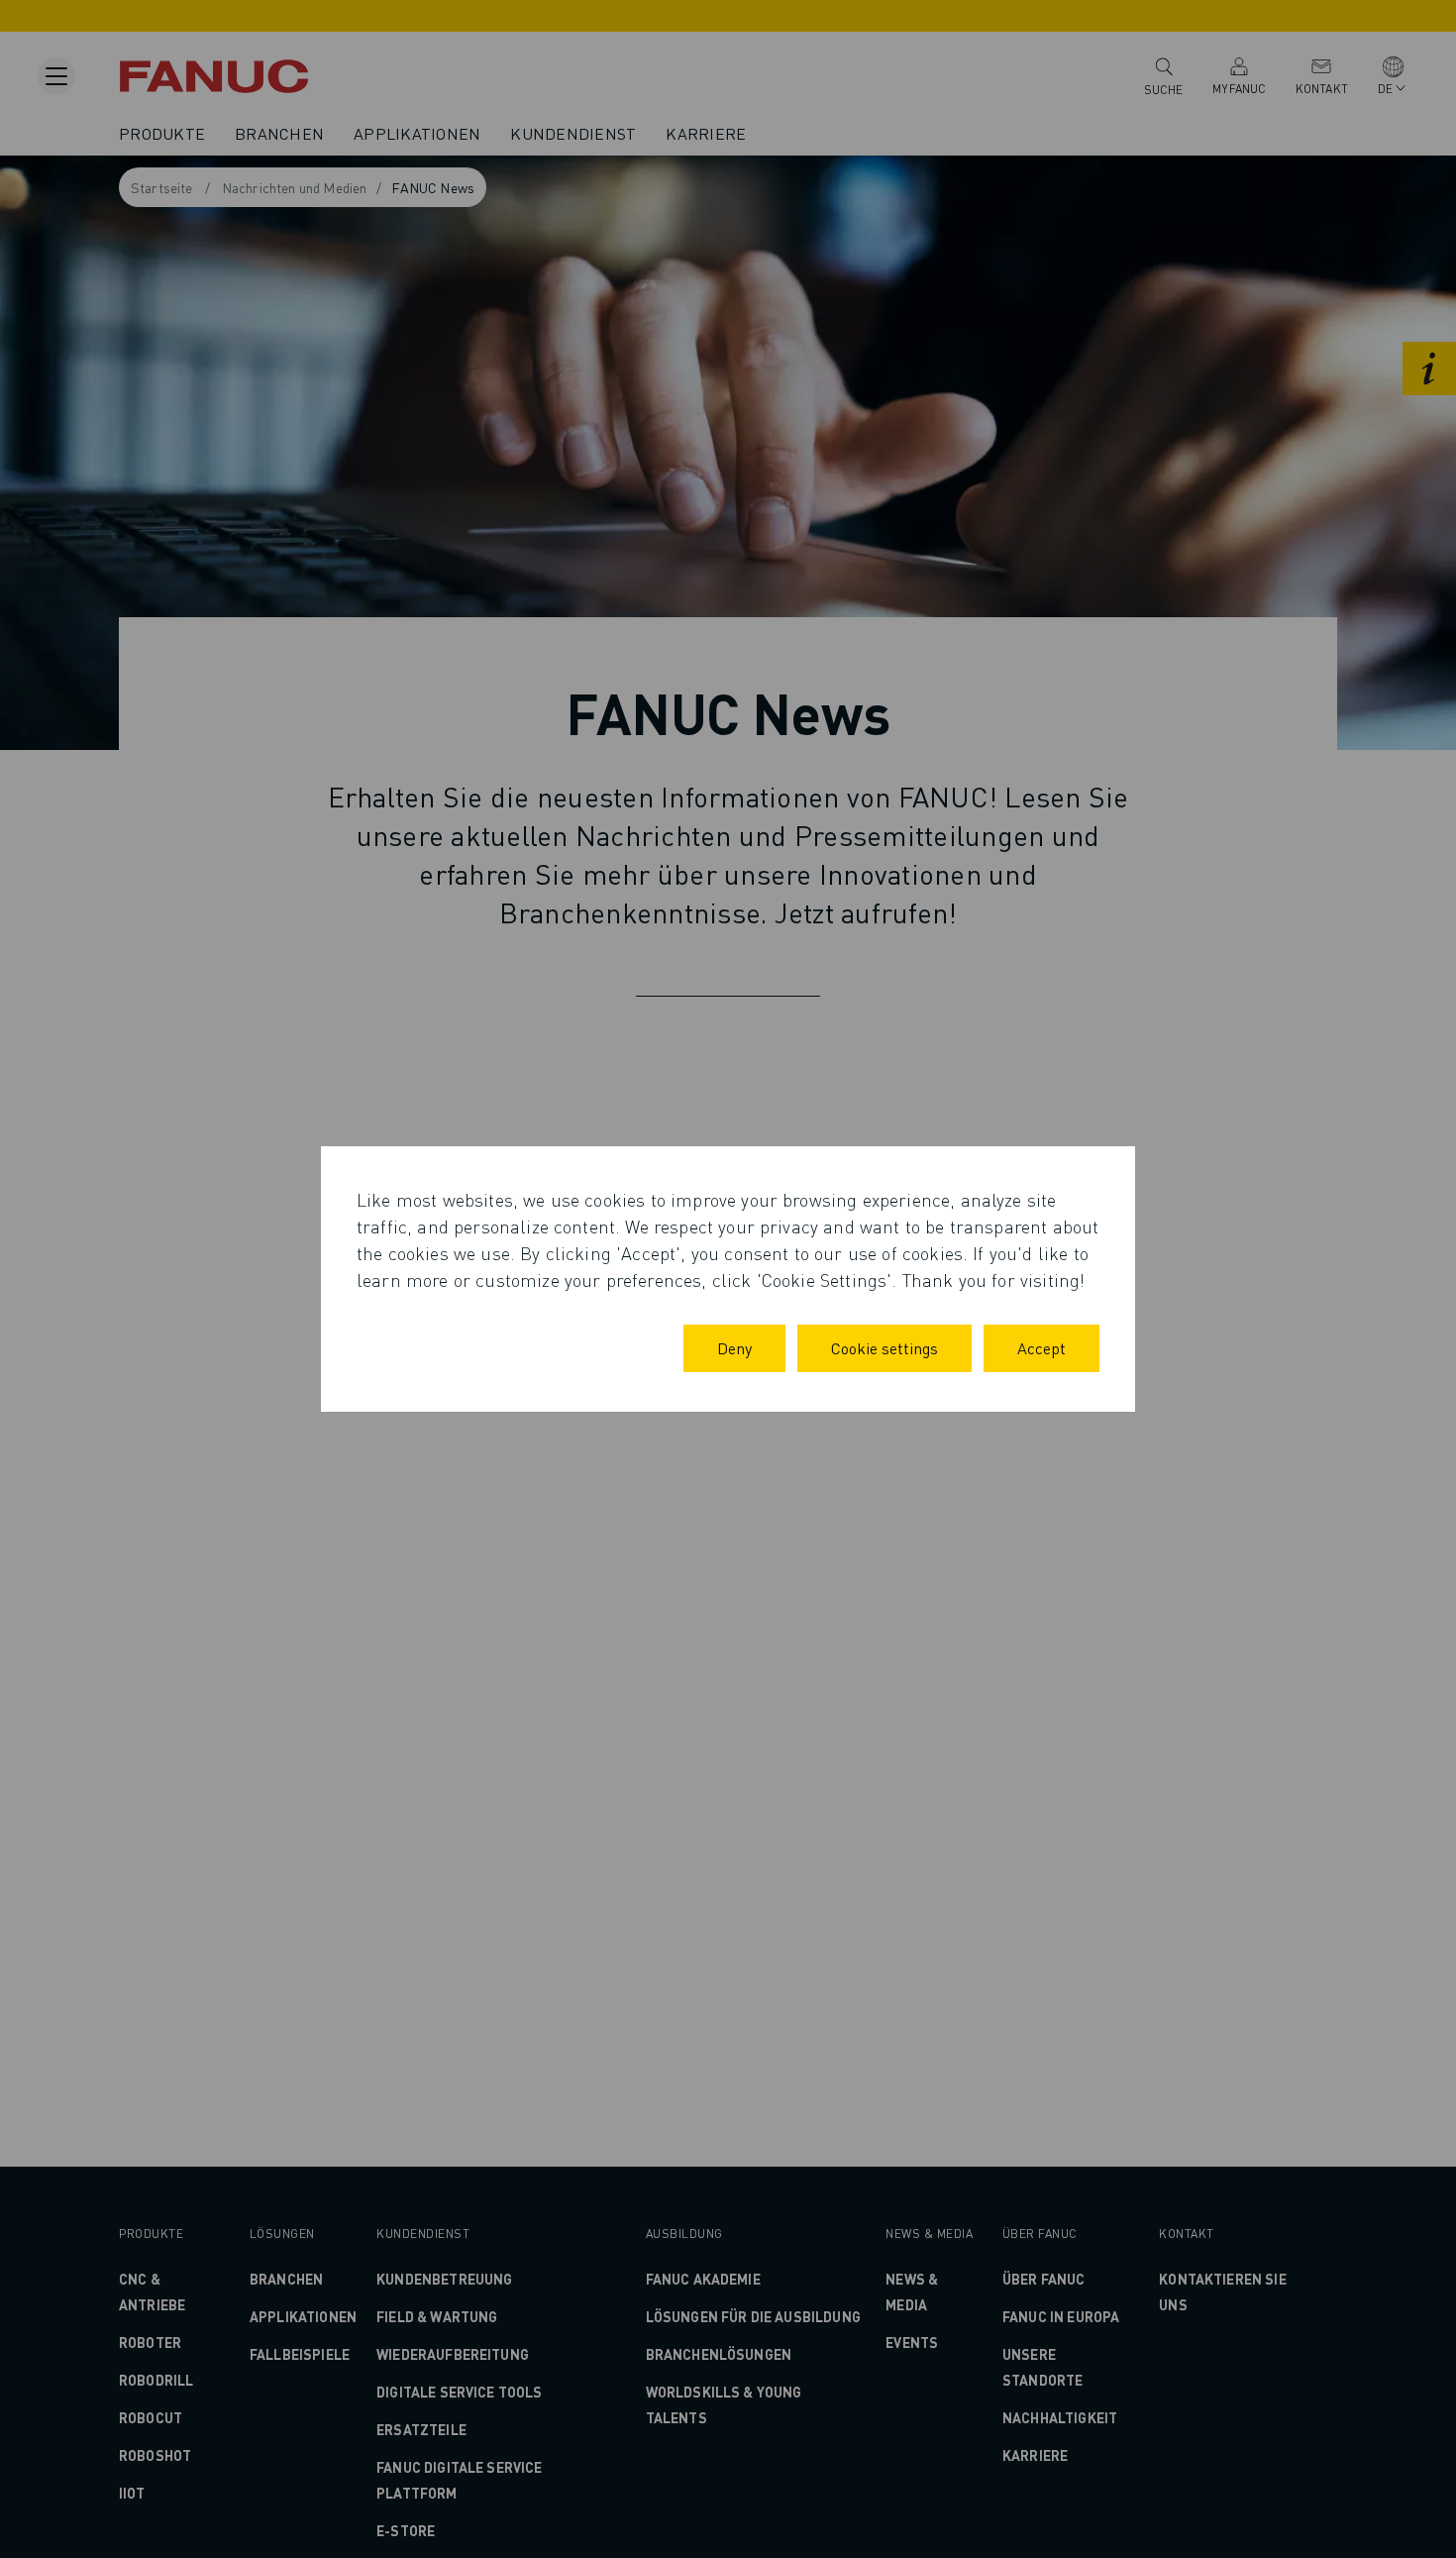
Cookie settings (884, 1348)
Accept (1041, 1348)
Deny (734, 1348)
